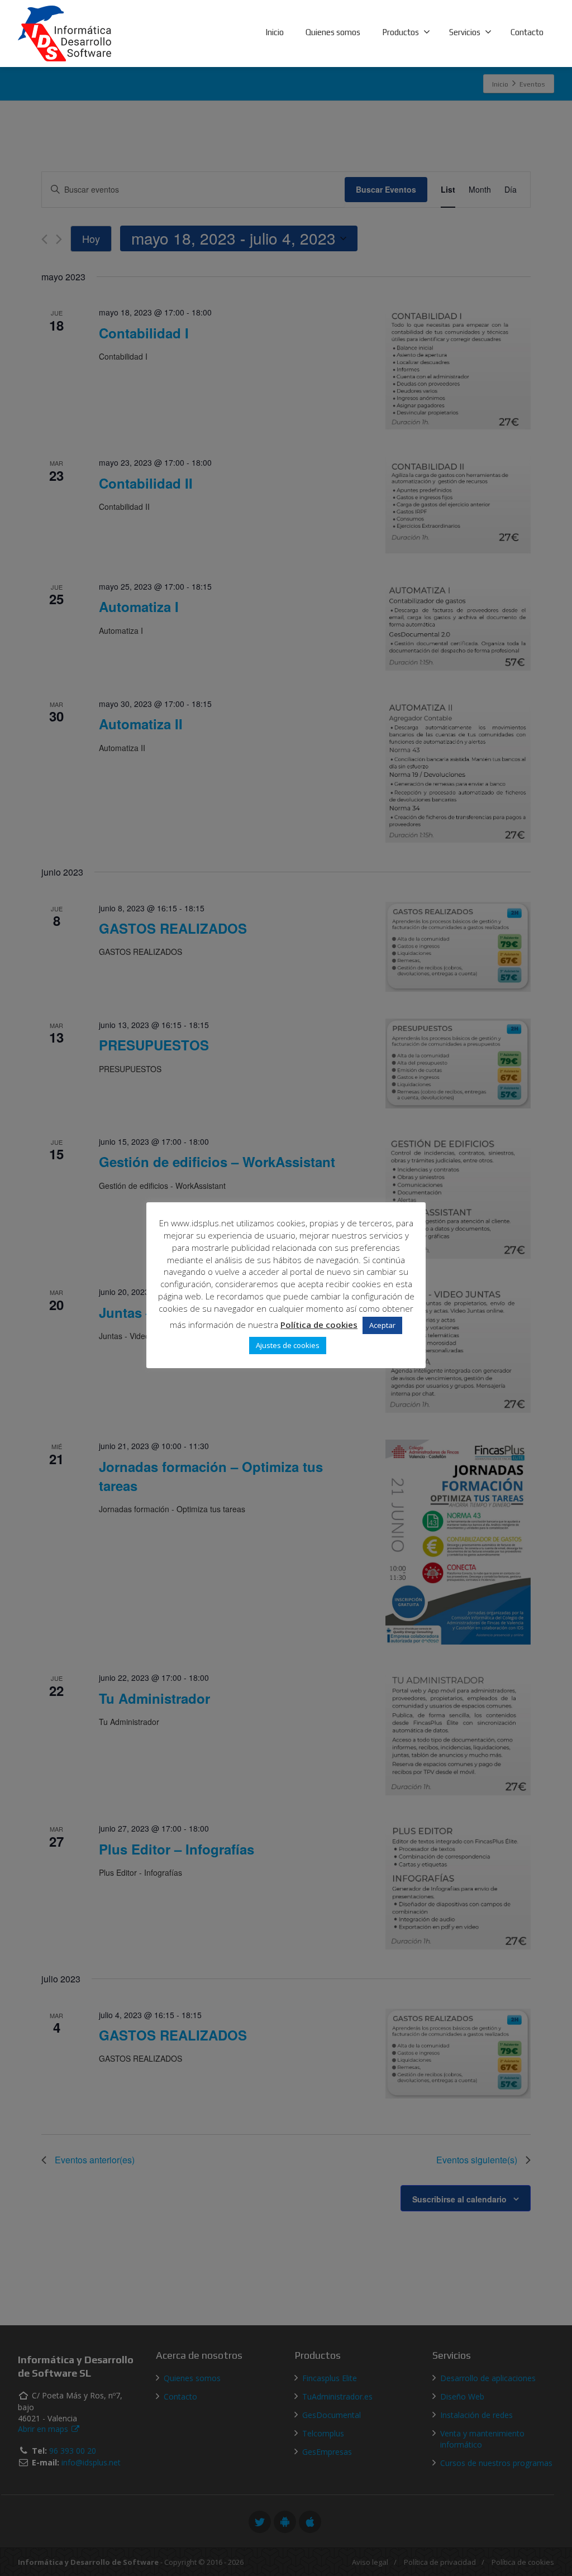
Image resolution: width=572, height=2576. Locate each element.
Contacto (527, 32)
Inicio (275, 32)
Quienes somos (333, 32)
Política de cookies (319, 1325)
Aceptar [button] (382, 1325)
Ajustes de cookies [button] (288, 1345)
